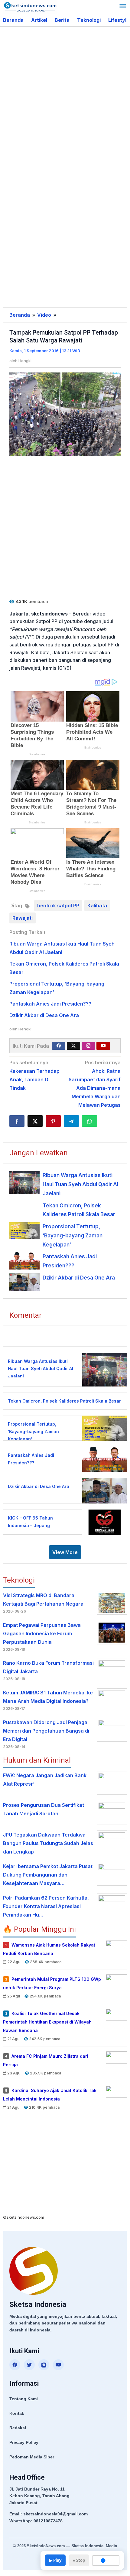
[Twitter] (73, 1046)
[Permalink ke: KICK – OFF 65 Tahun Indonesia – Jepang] (103, 1522)
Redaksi (18, 2428)
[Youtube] (103, 1046)
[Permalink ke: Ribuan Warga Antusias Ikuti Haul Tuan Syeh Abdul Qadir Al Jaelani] (24, 1182)
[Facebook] (59, 1046)
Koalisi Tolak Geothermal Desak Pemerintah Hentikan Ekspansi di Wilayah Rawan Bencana (47, 2022)
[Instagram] (88, 1046)
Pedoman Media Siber (32, 2457)
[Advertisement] (65, 98)
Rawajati (23, 918)
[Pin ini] (53, 1121)
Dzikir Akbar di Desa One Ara (44, 1015)
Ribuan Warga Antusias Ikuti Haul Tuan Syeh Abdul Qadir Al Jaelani (80, 1184)
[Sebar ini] (17, 1121)
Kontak (17, 2413)
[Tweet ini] (35, 1121)
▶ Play (55, 2560)
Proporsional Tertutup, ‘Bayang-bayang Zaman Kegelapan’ (73, 1236)
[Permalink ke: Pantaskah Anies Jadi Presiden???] (24, 1261)
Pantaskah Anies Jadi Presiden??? (50, 1004)
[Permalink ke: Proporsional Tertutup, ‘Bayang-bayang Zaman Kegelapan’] (24, 1231)
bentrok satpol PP (58, 906)
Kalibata (97, 906)
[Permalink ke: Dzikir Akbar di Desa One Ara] (24, 1282)
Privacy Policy (24, 2442)
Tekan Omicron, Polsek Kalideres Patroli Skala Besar (64, 1401)
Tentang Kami (24, 2399)
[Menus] (123, 7)
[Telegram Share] (71, 1121)
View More (65, 1552)
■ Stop (79, 2560)
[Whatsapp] (89, 1121)
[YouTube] (58, 2365)
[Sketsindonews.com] (30, 6)
